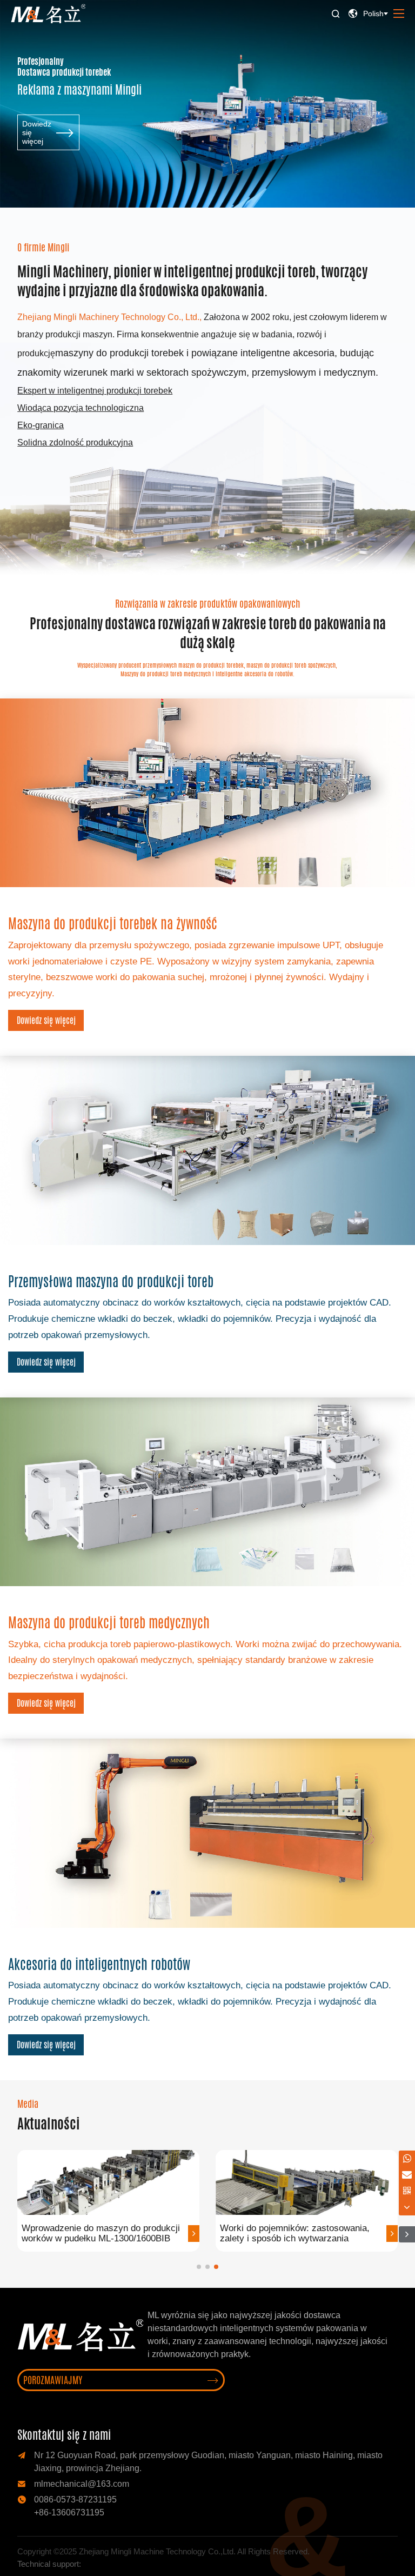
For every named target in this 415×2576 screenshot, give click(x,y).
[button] (199, 2267)
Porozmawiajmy (121, 2380)
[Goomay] (103, 2564)
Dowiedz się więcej (46, 1020)
